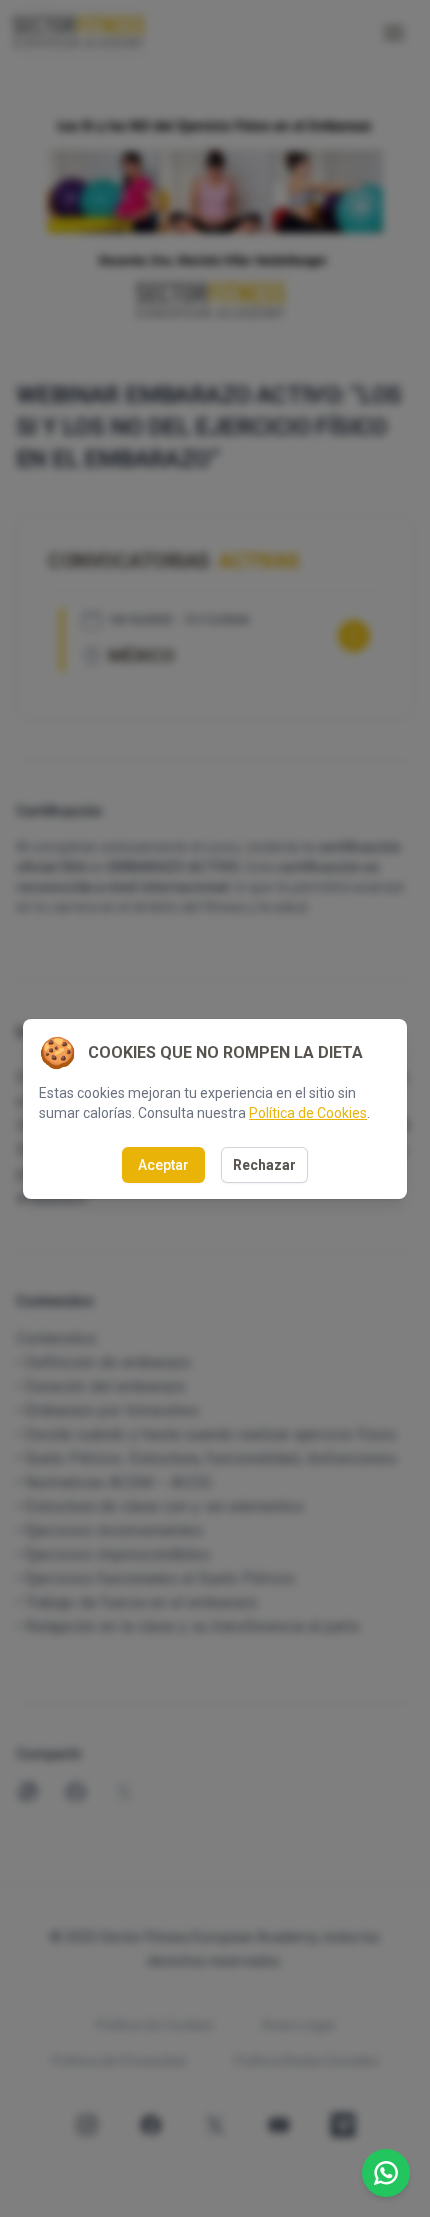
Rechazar (264, 1165)
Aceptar (163, 1165)
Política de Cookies (308, 1113)
